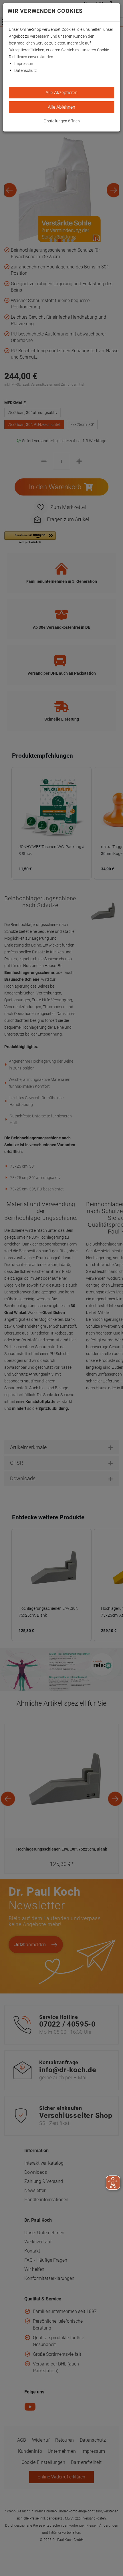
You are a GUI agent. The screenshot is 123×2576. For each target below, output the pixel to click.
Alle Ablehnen (61, 107)
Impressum (24, 64)
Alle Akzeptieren (61, 93)
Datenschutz (26, 70)
